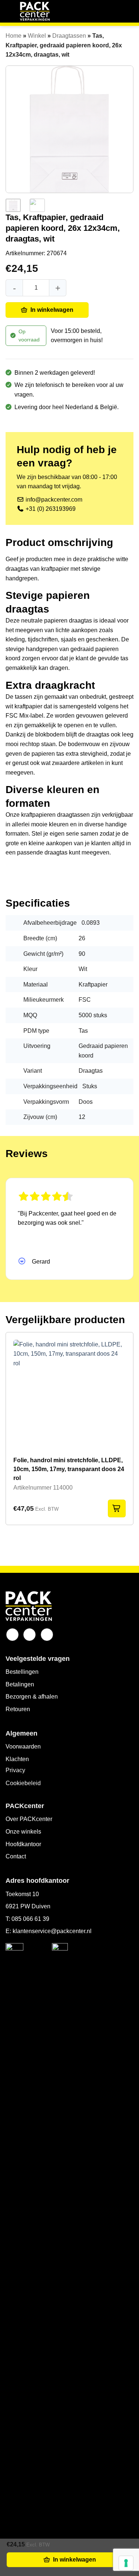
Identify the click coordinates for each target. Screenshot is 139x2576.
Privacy (15, 1770)
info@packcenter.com (53, 500)
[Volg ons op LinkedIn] (47, 1635)
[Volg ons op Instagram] (29, 1635)
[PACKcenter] (35, 11)
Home (14, 36)
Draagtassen (69, 36)
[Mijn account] (113, 11)
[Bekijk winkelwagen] (128, 11)
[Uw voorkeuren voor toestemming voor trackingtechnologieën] (126, 2563)
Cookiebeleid (23, 1783)
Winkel (37, 36)
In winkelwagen (52, 310)
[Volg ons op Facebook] (12, 1635)
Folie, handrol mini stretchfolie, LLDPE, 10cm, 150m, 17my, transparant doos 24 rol (69, 1469)
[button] (10, 11)
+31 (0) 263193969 (51, 509)
